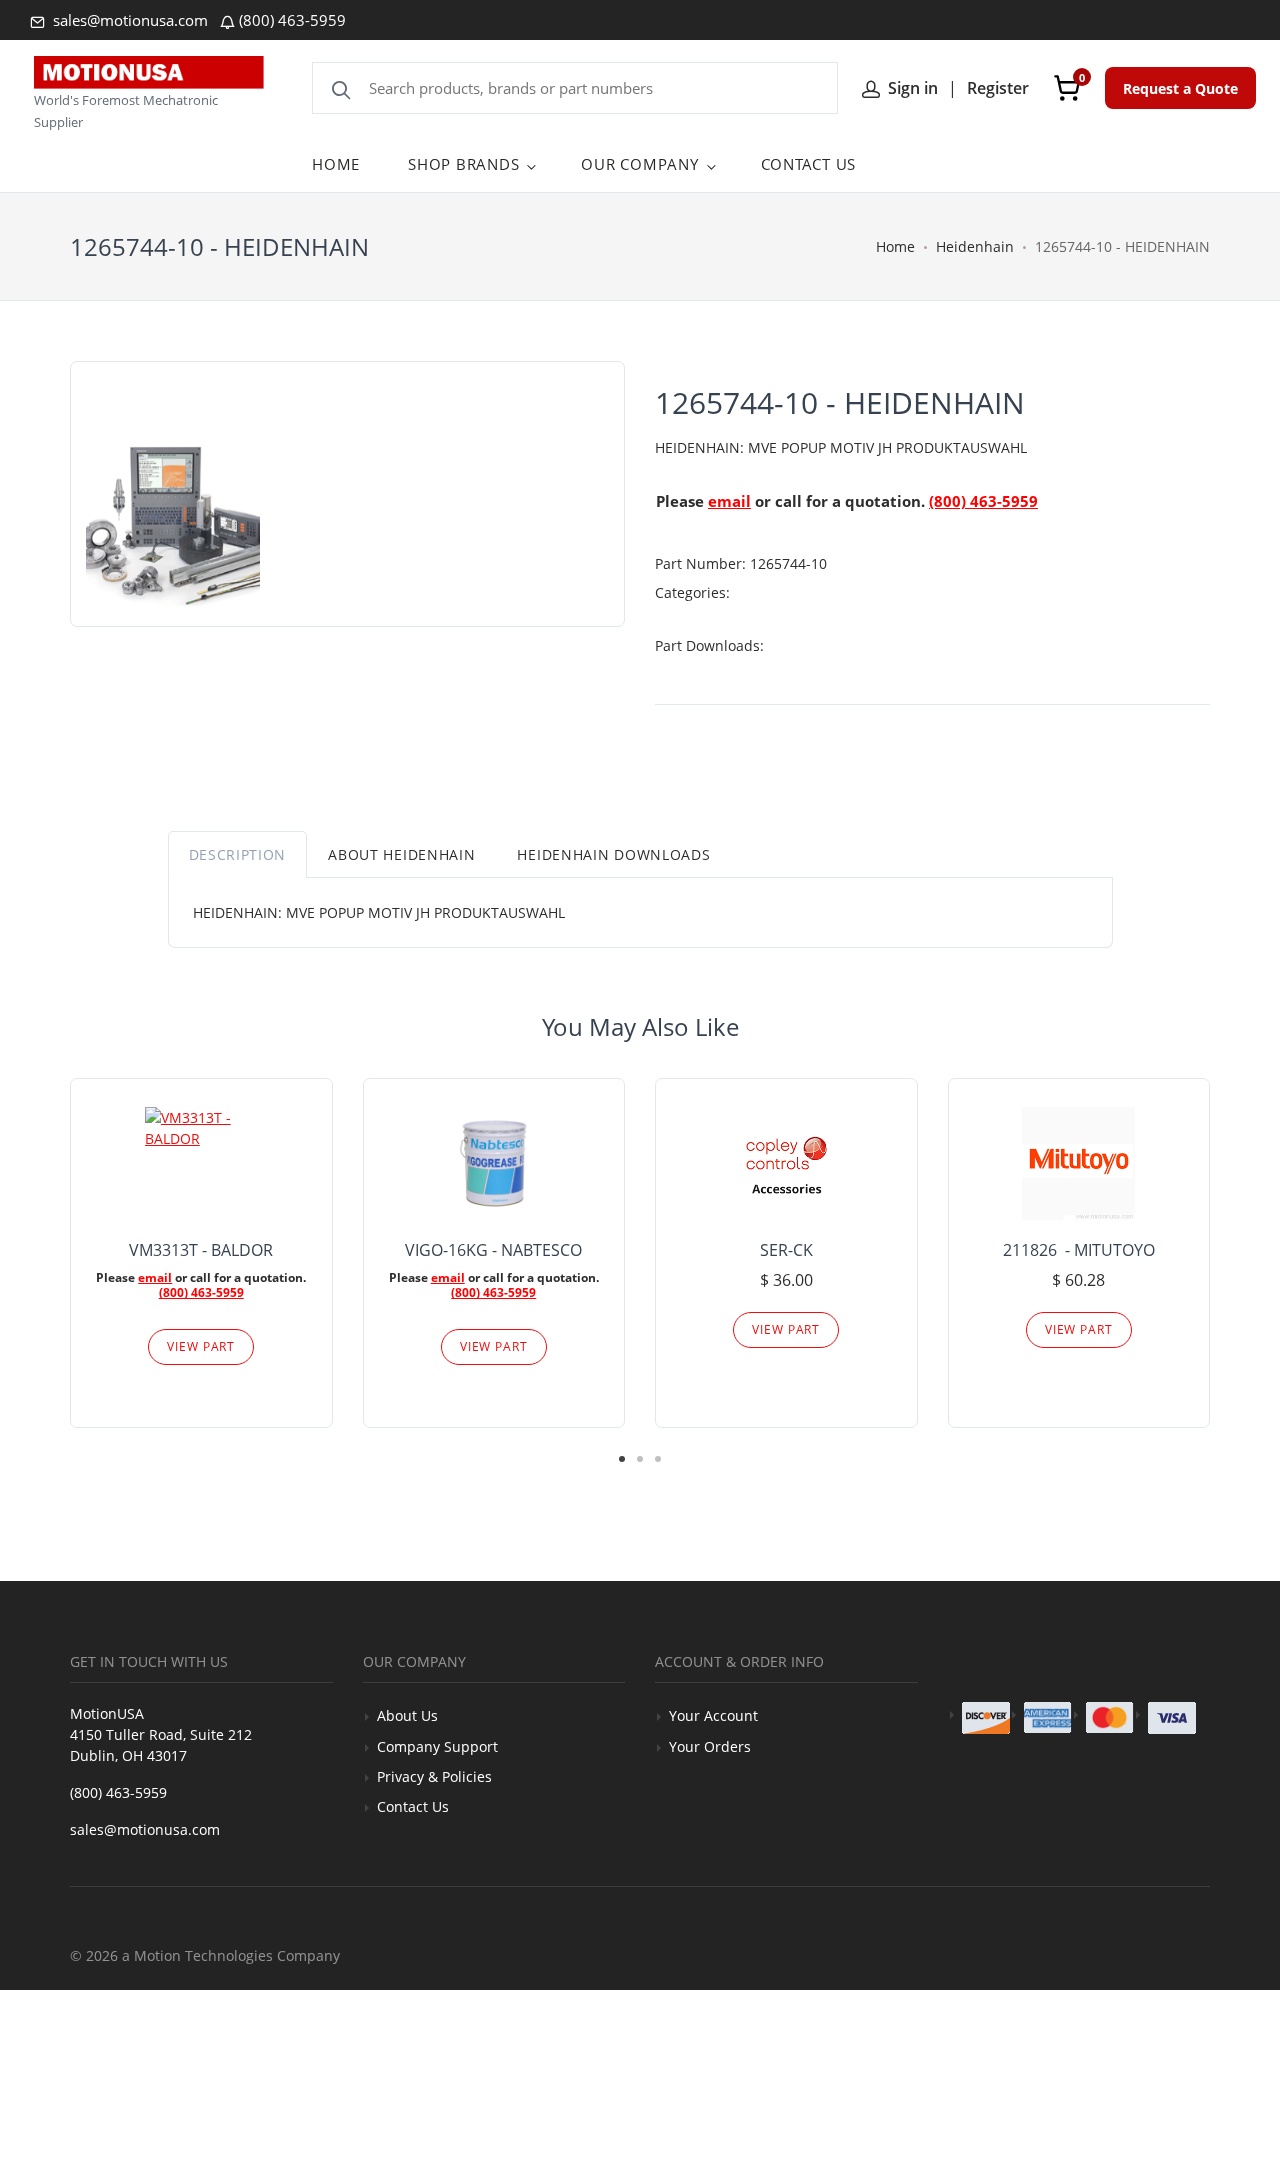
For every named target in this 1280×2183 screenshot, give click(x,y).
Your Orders (710, 1746)
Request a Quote (1180, 88)
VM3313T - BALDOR (201, 1250)
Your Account (713, 1715)
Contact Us (413, 1806)
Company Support (437, 1746)
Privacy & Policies (434, 1776)
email (729, 501)
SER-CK (786, 1250)
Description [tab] (238, 854)
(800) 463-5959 (292, 20)
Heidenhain (975, 246)
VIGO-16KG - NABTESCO (493, 1250)
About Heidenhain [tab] (401, 854)
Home (895, 246)
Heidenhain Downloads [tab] (613, 854)
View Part (201, 1346)
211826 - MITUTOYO (1079, 1250)
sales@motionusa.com (128, 20)
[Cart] (1067, 88)
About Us (407, 1715)
